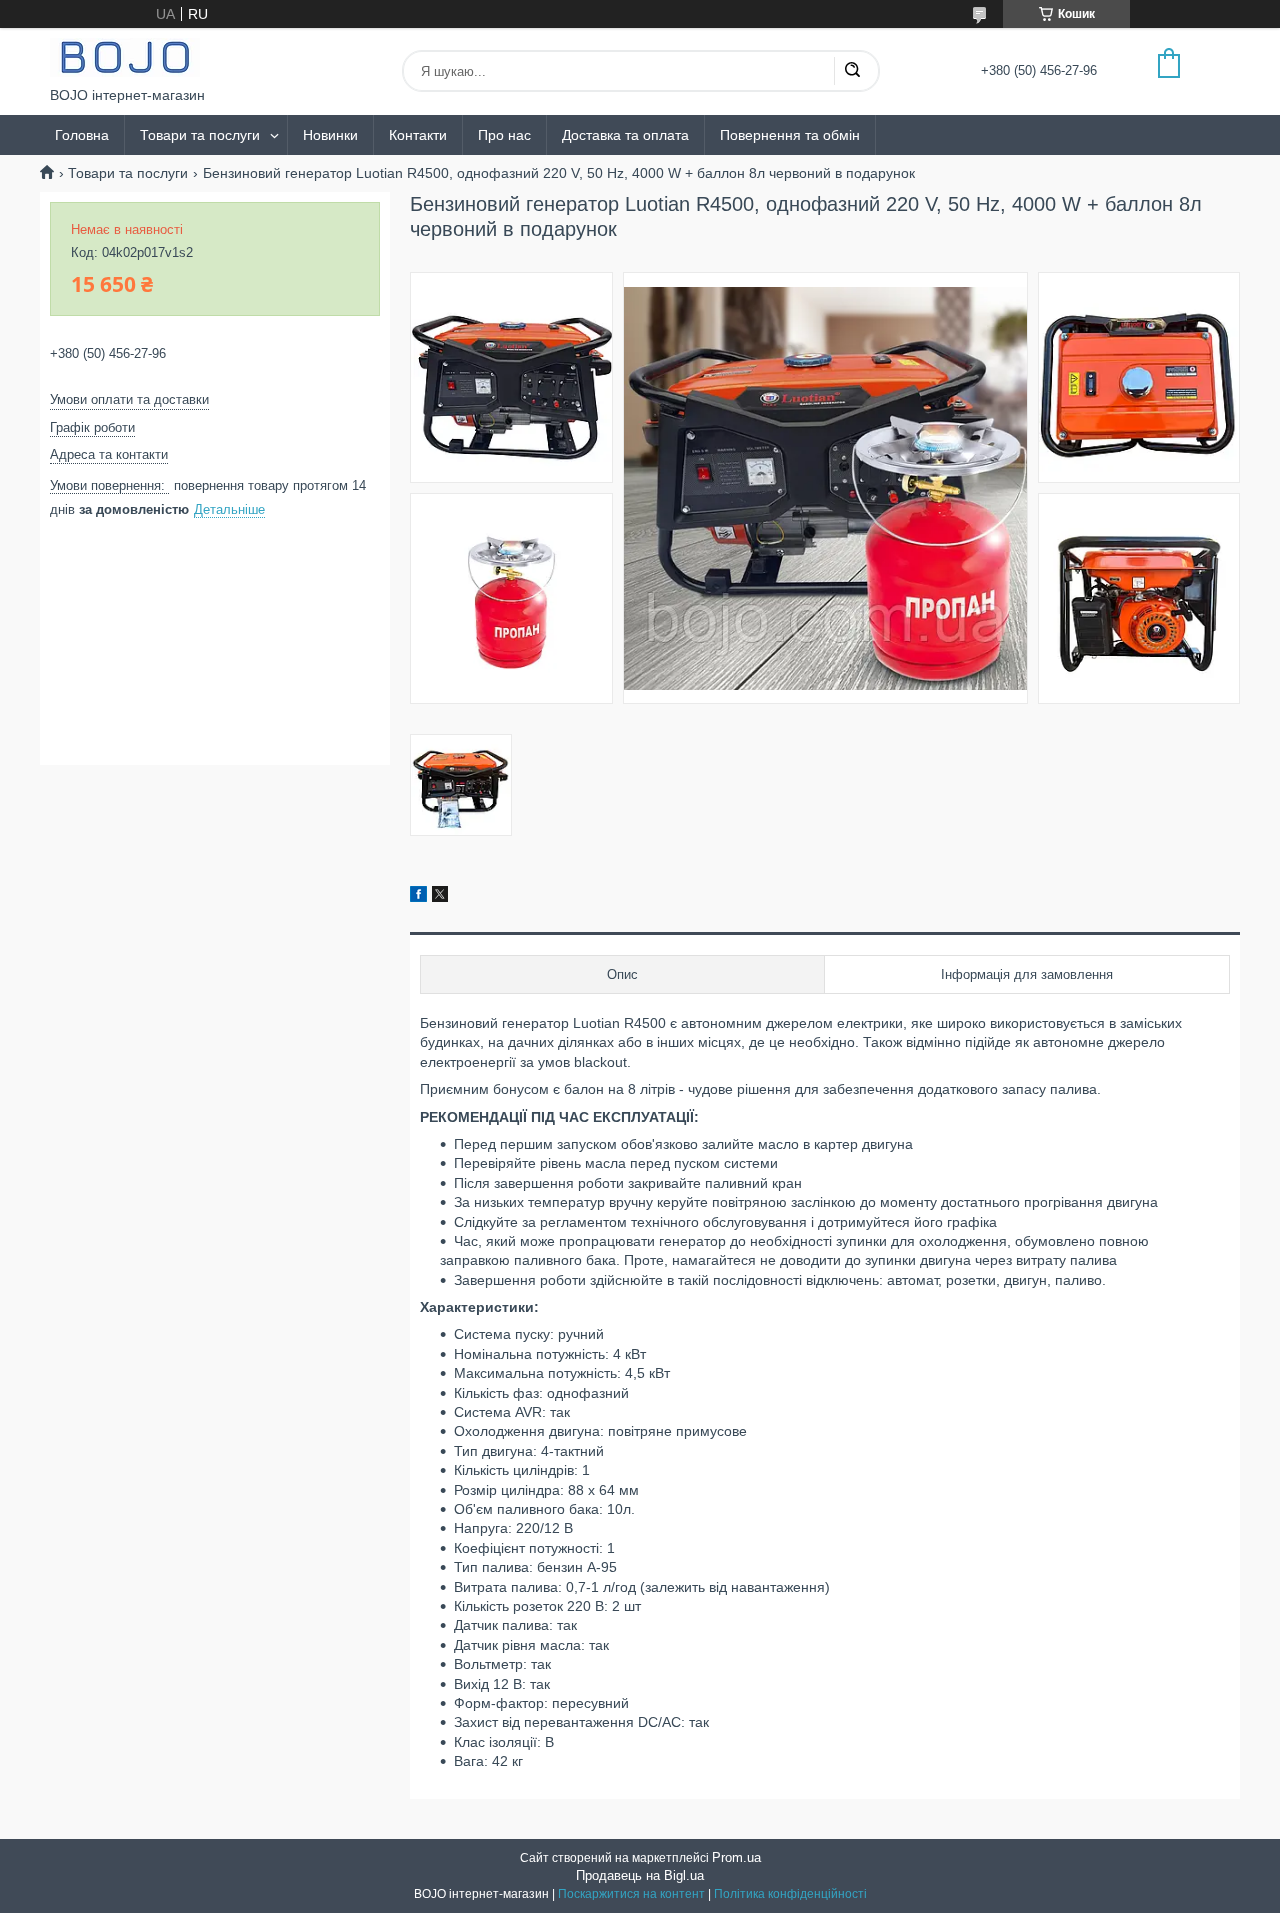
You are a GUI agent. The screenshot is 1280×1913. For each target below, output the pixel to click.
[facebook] (418, 897)
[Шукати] (852, 71)
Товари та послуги (200, 135)
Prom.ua (736, 1857)
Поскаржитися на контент (631, 1894)
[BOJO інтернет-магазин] (125, 57)
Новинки (330, 135)
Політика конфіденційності (790, 1894)
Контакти (418, 135)
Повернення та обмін (790, 135)
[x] (440, 897)
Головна (82, 135)
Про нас (504, 135)
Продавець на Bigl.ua (640, 1875)
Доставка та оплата (625, 135)
